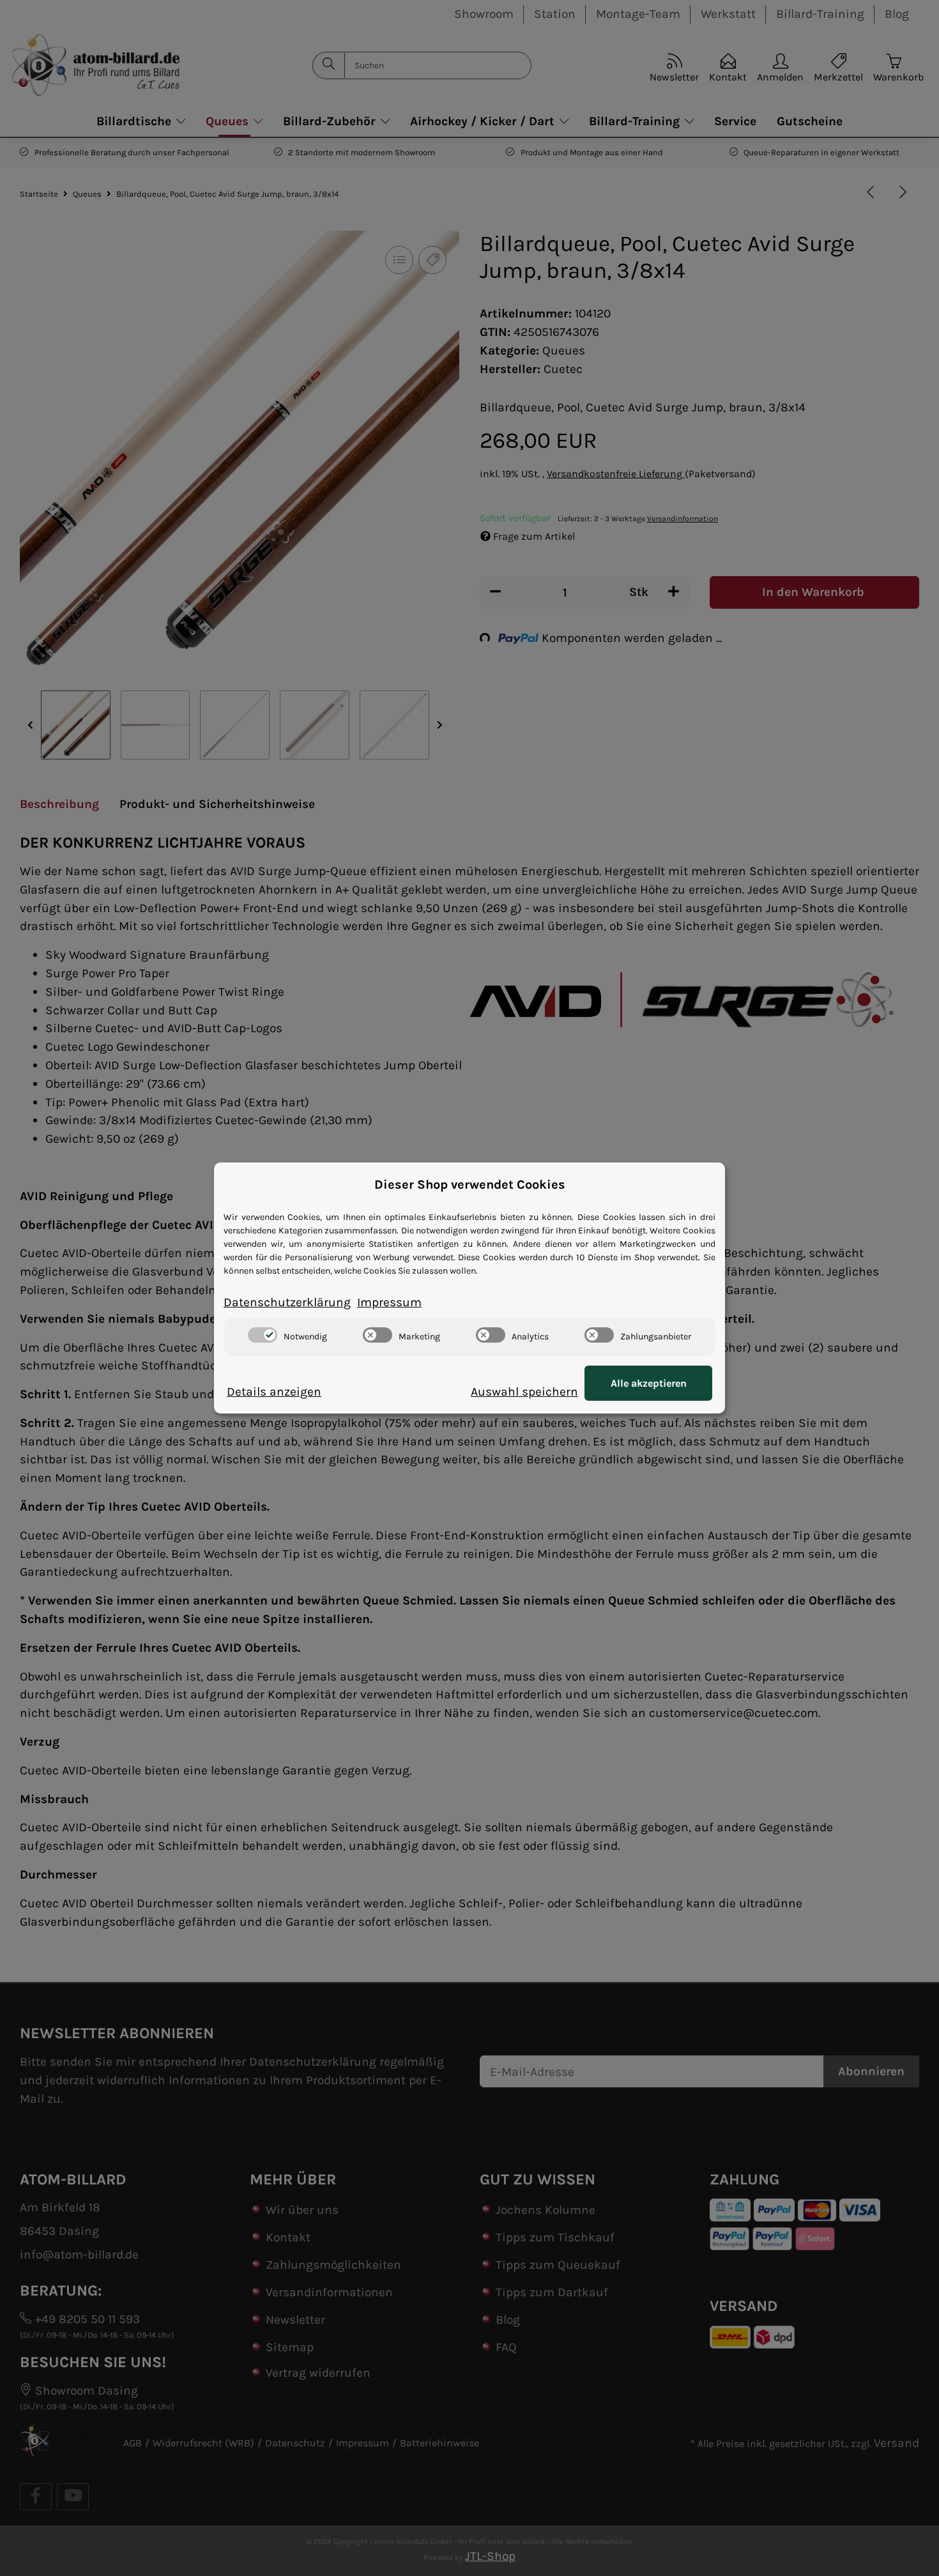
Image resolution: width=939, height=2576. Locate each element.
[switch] (263, 1335)
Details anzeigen (274, 1391)
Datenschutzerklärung (287, 1302)
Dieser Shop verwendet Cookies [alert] (470, 1185)
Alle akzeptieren (649, 1383)
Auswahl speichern (524, 1391)
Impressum (389, 1302)
